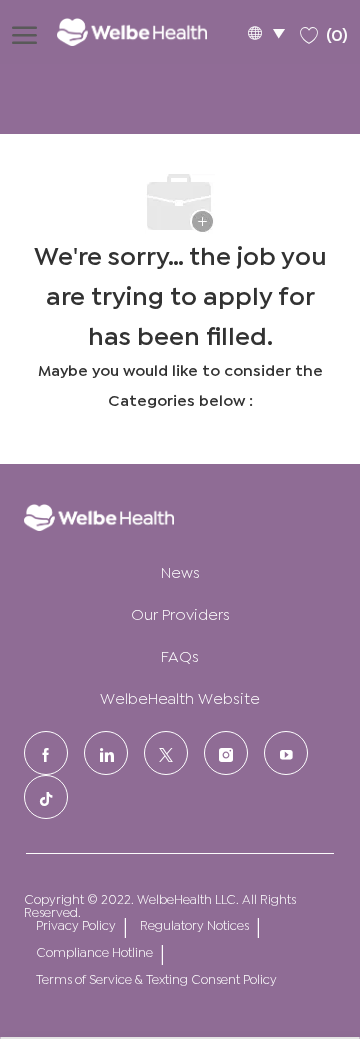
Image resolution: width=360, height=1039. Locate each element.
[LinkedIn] (106, 753)
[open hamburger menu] (24, 32)
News (180, 570)
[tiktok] (46, 797)
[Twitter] (166, 753)
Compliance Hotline (94, 951)
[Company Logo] (146, 31)
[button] (266, 32)
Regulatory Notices (194, 924)
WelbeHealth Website (180, 696)
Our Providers (180, 612)
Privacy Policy (76, 924)
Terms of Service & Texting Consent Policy (156, 978)
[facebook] (46, 753)
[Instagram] (226, 753)
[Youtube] (286, 753)
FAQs (180, 654)
